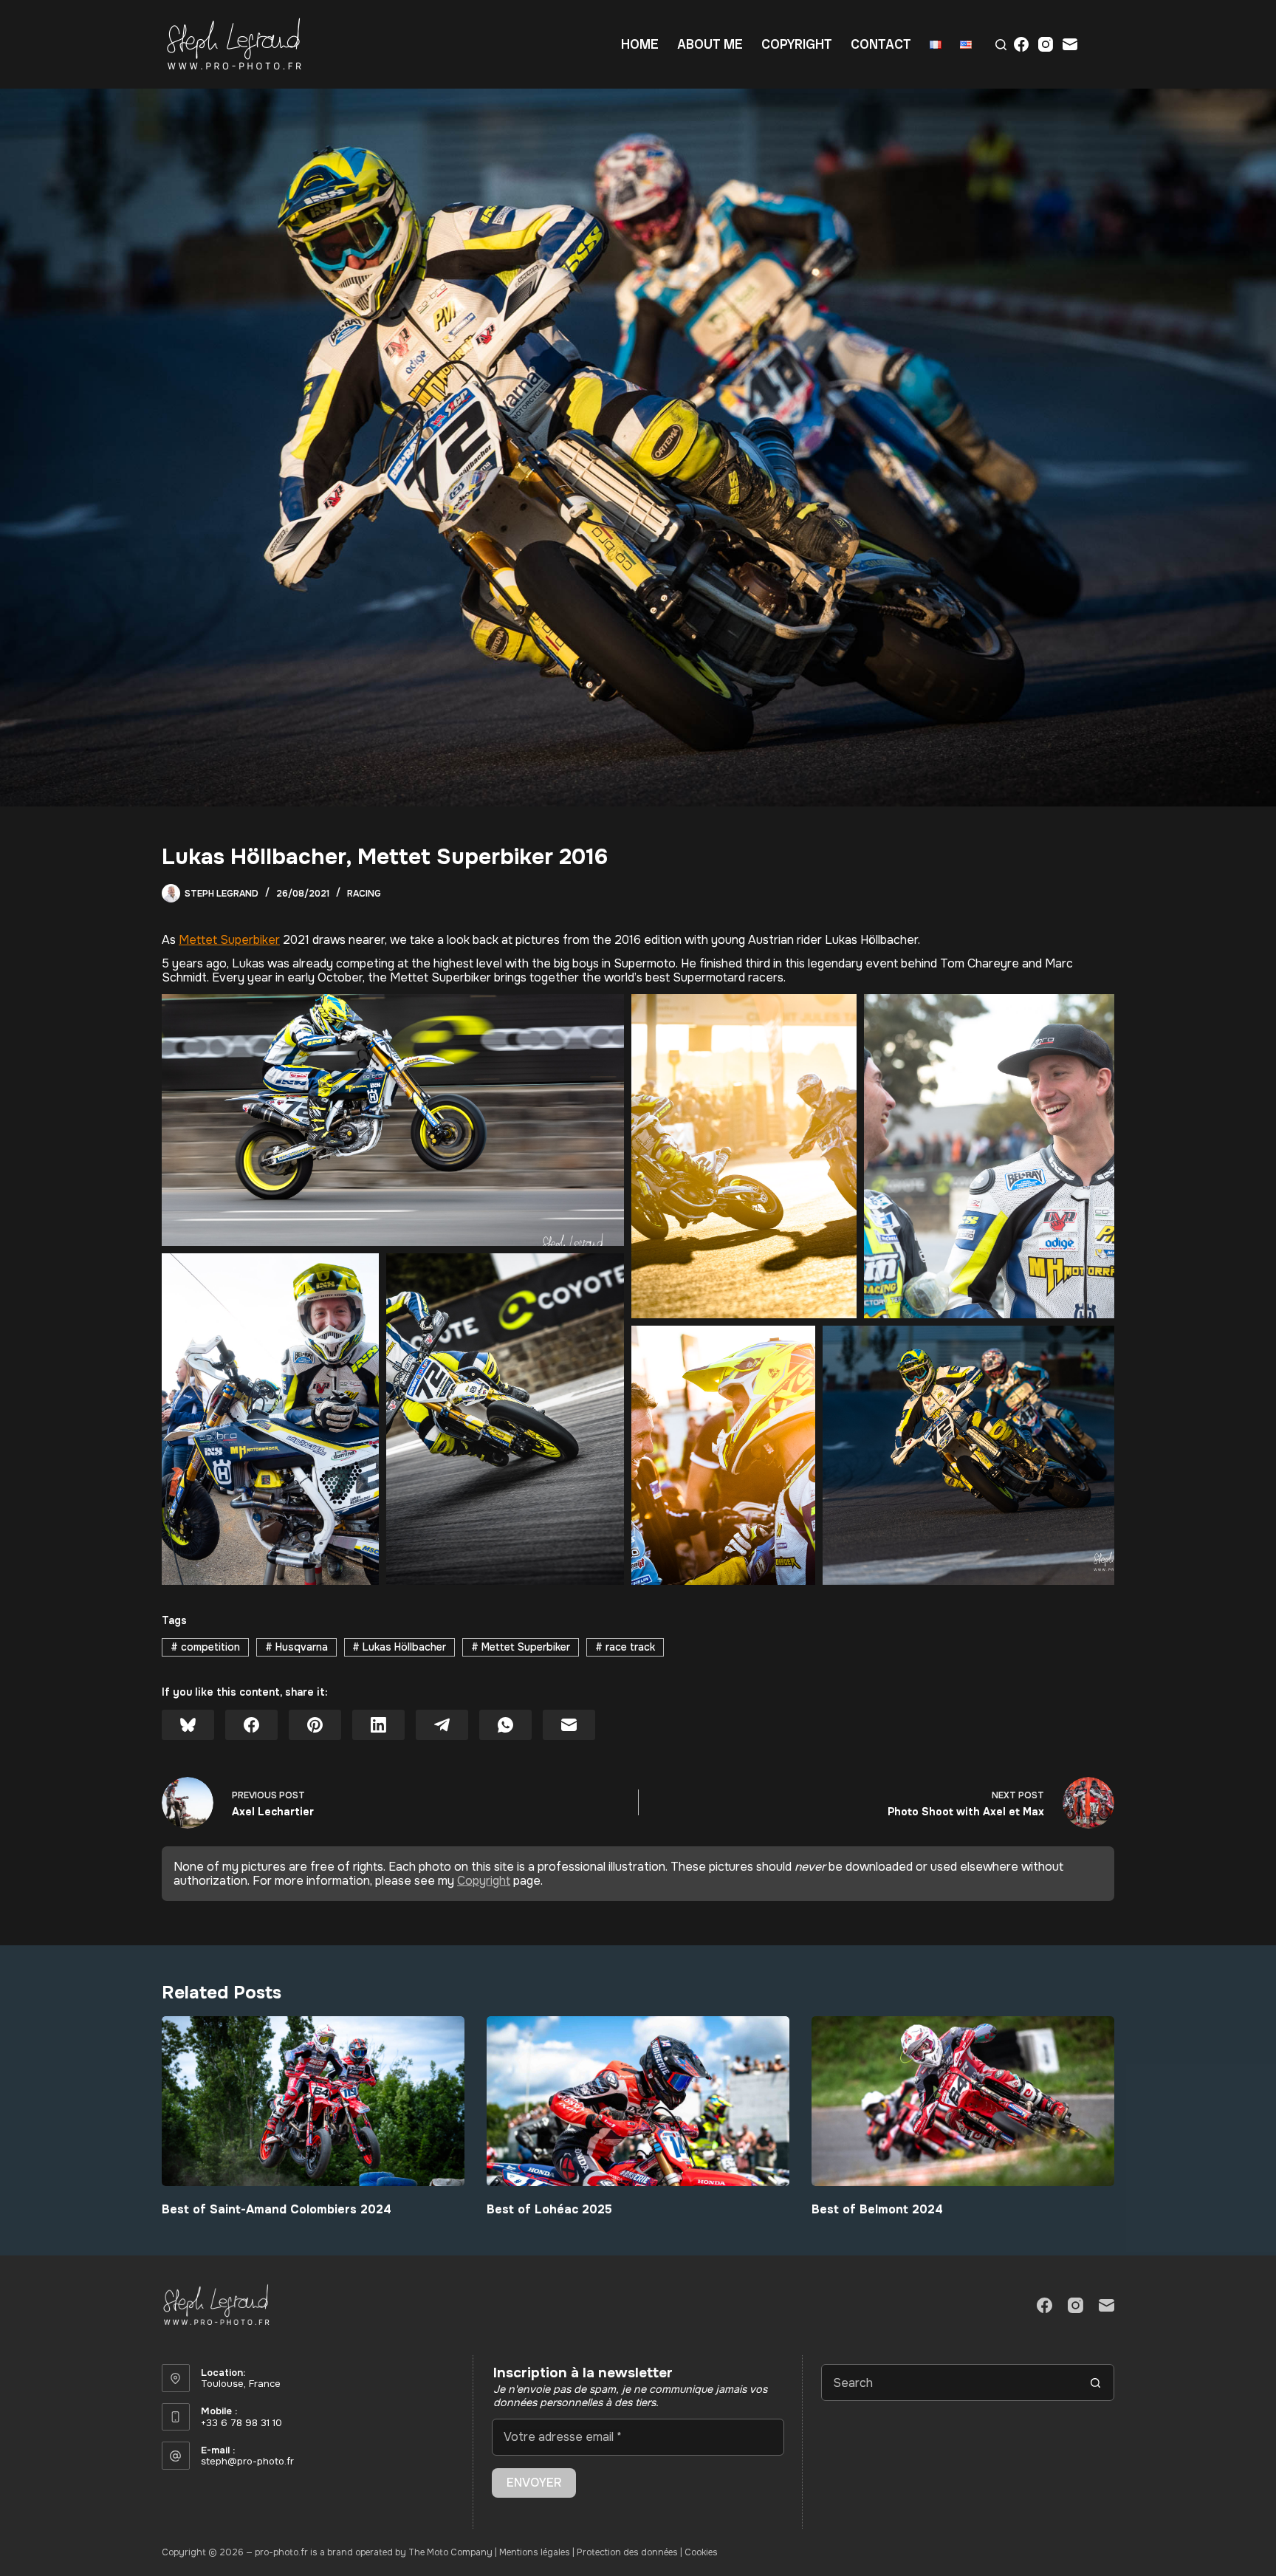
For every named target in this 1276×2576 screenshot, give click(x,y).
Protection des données (627, 2552)
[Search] (1001, 45)
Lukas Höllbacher (399, 1647)
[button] (393, 1120)
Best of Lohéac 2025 (549, 2209)
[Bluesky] (188, 1725)
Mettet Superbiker (229, 940)
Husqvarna (296, 1647)
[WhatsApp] (505, 1725)
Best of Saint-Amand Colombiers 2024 (277, 2209)
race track (625, 1647)
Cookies (701, 2552)
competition (205, 1647)
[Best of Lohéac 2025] (638, 2101)
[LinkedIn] (378, 1725)
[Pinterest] (315, 1725)
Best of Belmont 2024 (877, 2209)
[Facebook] (1021, 44)
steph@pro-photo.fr (247, 2461)
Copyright (797, 44)
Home (640, 44)
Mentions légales (535, 2552)
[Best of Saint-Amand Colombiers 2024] (313, 2101)
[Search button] (1096, 2383)
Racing (364, 894)
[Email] (1070, 44)
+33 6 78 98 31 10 (241, 2423)
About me (710, 44)
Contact (881, 44)
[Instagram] (1046, 44)
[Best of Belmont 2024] (963, 2101)
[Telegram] (442, 1725)
